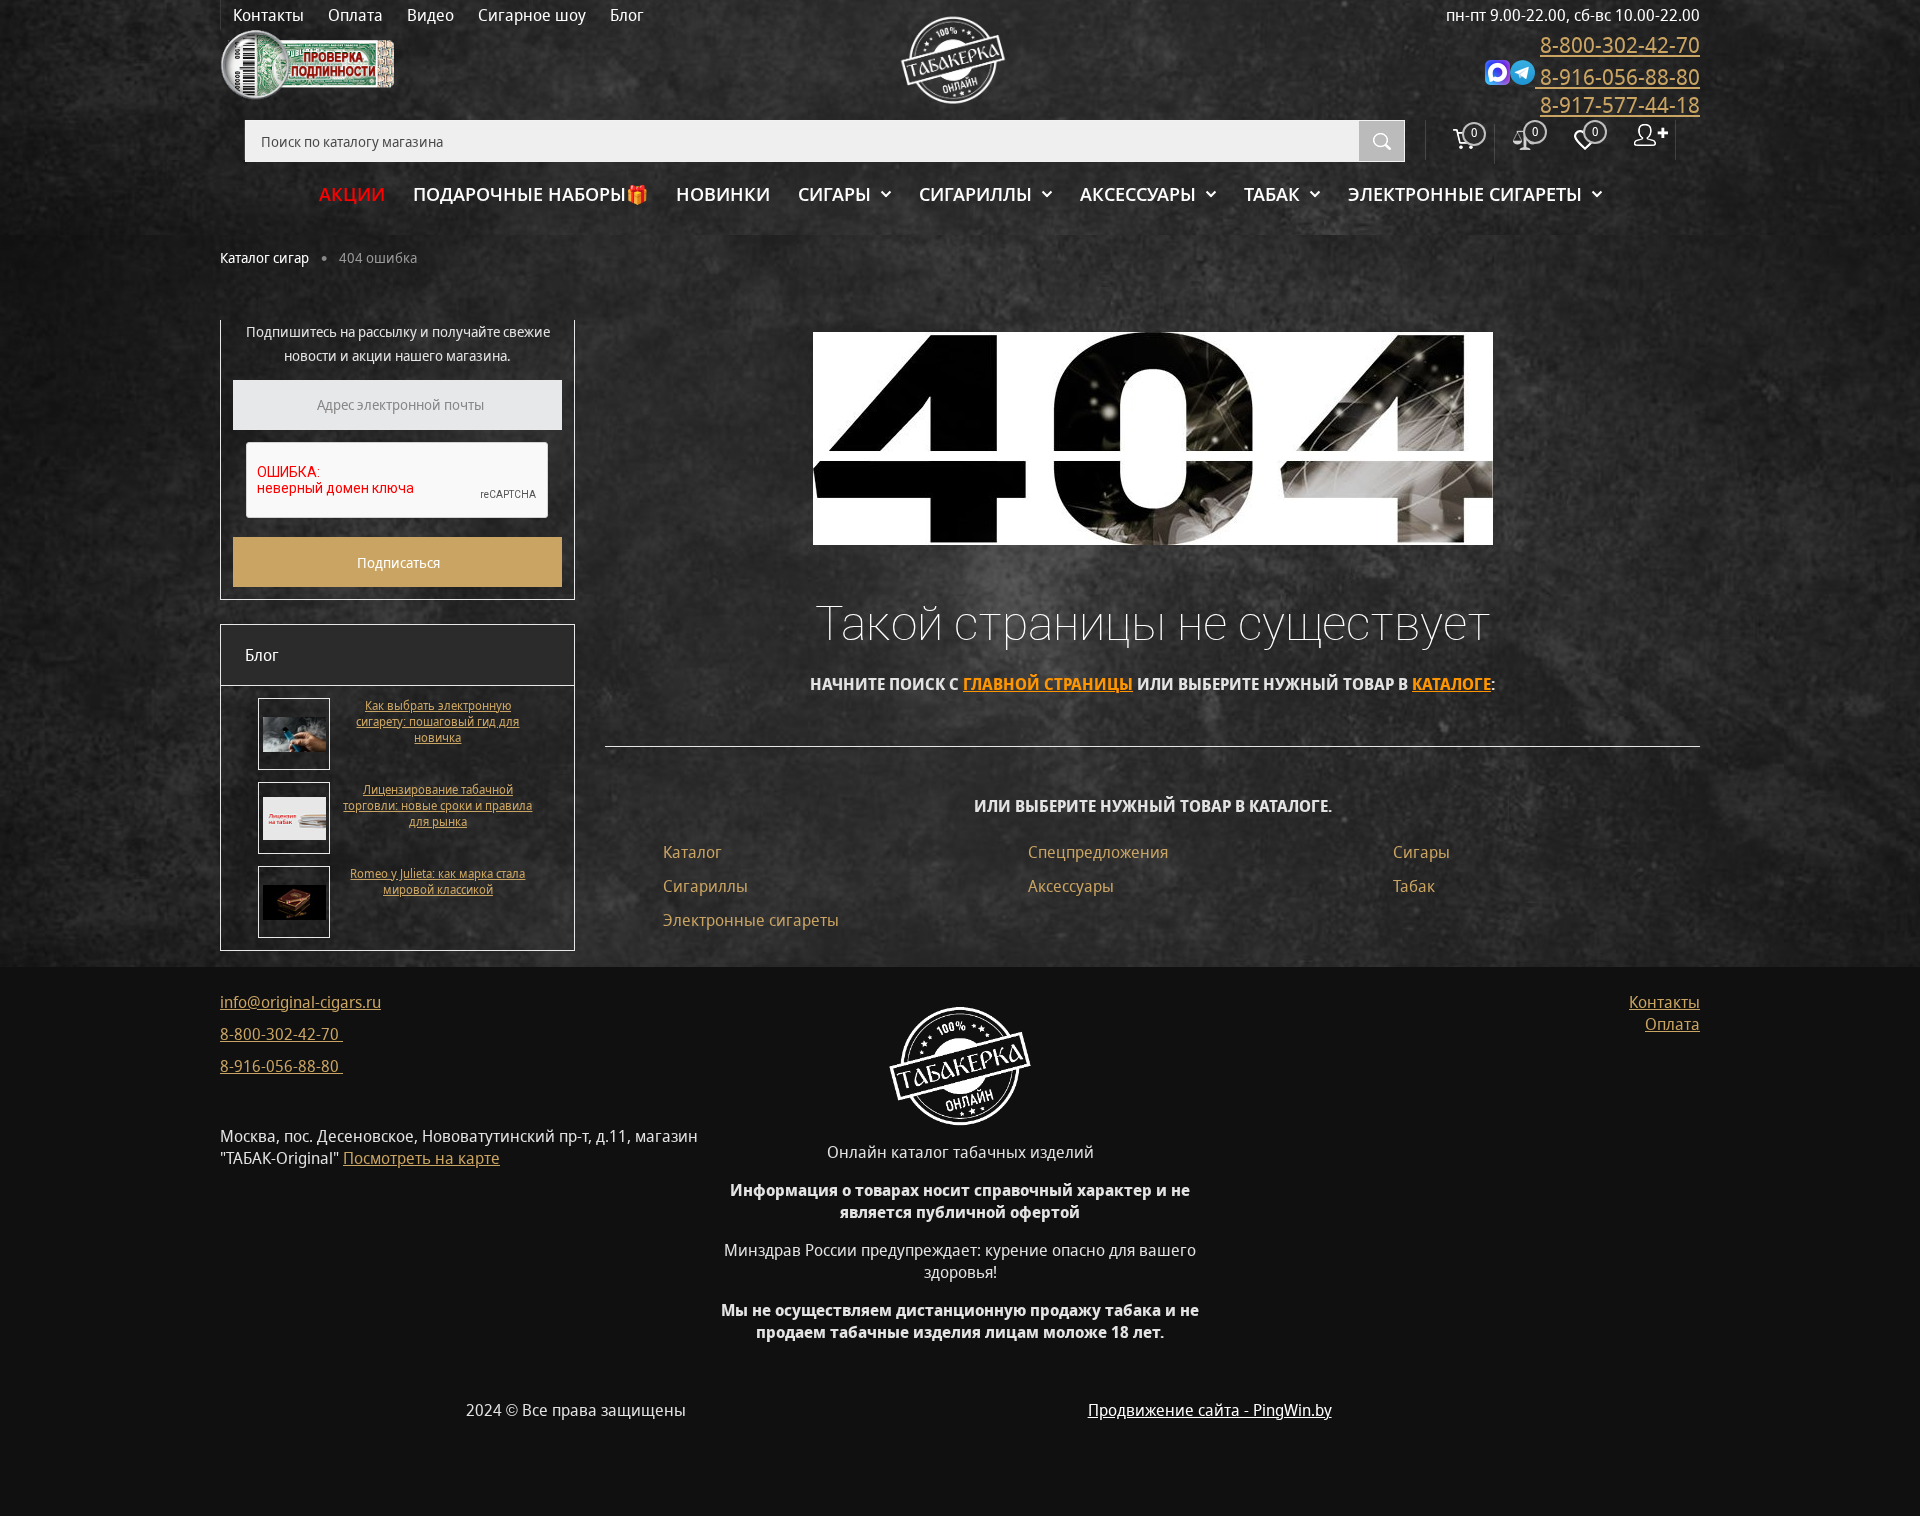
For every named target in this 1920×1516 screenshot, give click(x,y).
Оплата (355, 15)
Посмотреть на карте (421, 1158)
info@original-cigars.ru (300, 1002)
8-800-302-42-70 (1620, 44)
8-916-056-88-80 (1617, 76)
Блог (627, 15)
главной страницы (1048, 684)
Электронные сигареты (751, 920)
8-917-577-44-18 (1620, 104)
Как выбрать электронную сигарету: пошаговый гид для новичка (437, 722)
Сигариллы (705, 886)
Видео (430, 15)
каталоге (1451, 684)
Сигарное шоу (532, 15)
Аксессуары (1071, 886)
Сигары (1421, 852)
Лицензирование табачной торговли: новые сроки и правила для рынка (437, 806)
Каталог (692, 852)
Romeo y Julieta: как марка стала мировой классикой (437, 882)
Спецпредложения (1098, 852)
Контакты (268, 15)
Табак (1414, 886)
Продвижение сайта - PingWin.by (1210, 1410)
